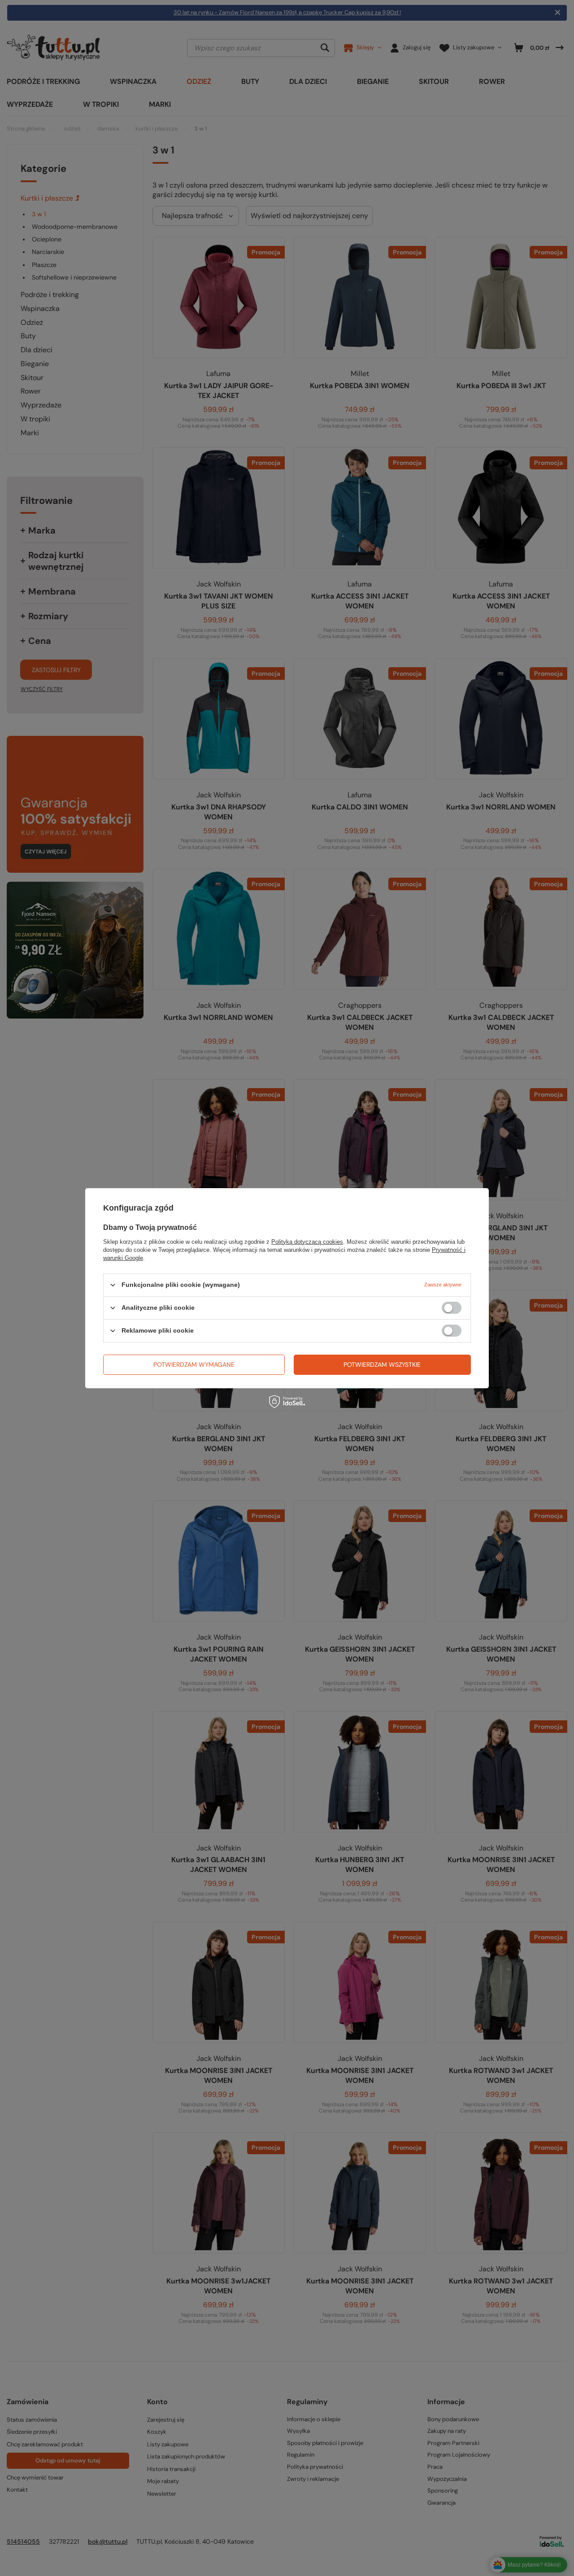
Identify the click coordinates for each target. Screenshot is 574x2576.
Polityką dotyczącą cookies (307, 1241)
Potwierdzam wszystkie (382, 1365)
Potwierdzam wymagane (194, 1365)
